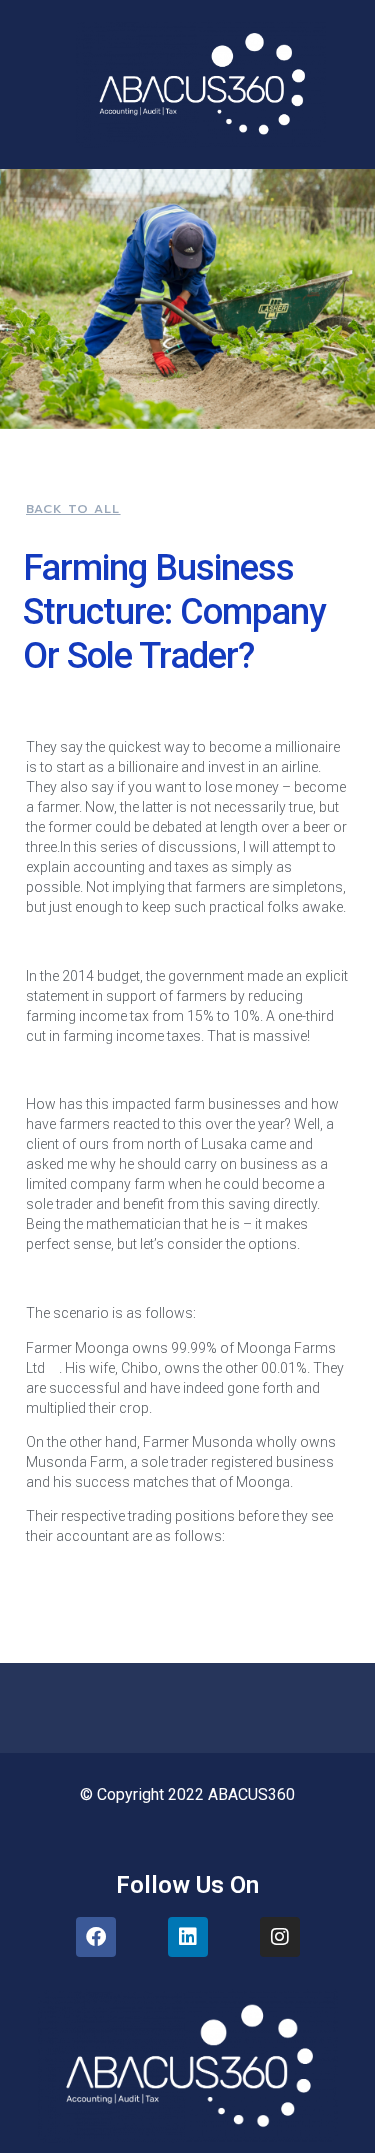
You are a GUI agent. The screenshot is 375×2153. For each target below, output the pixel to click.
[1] (52, 1368)
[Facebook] (96, 1937)
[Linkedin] (188, 1937)
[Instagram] (280, 1937)
